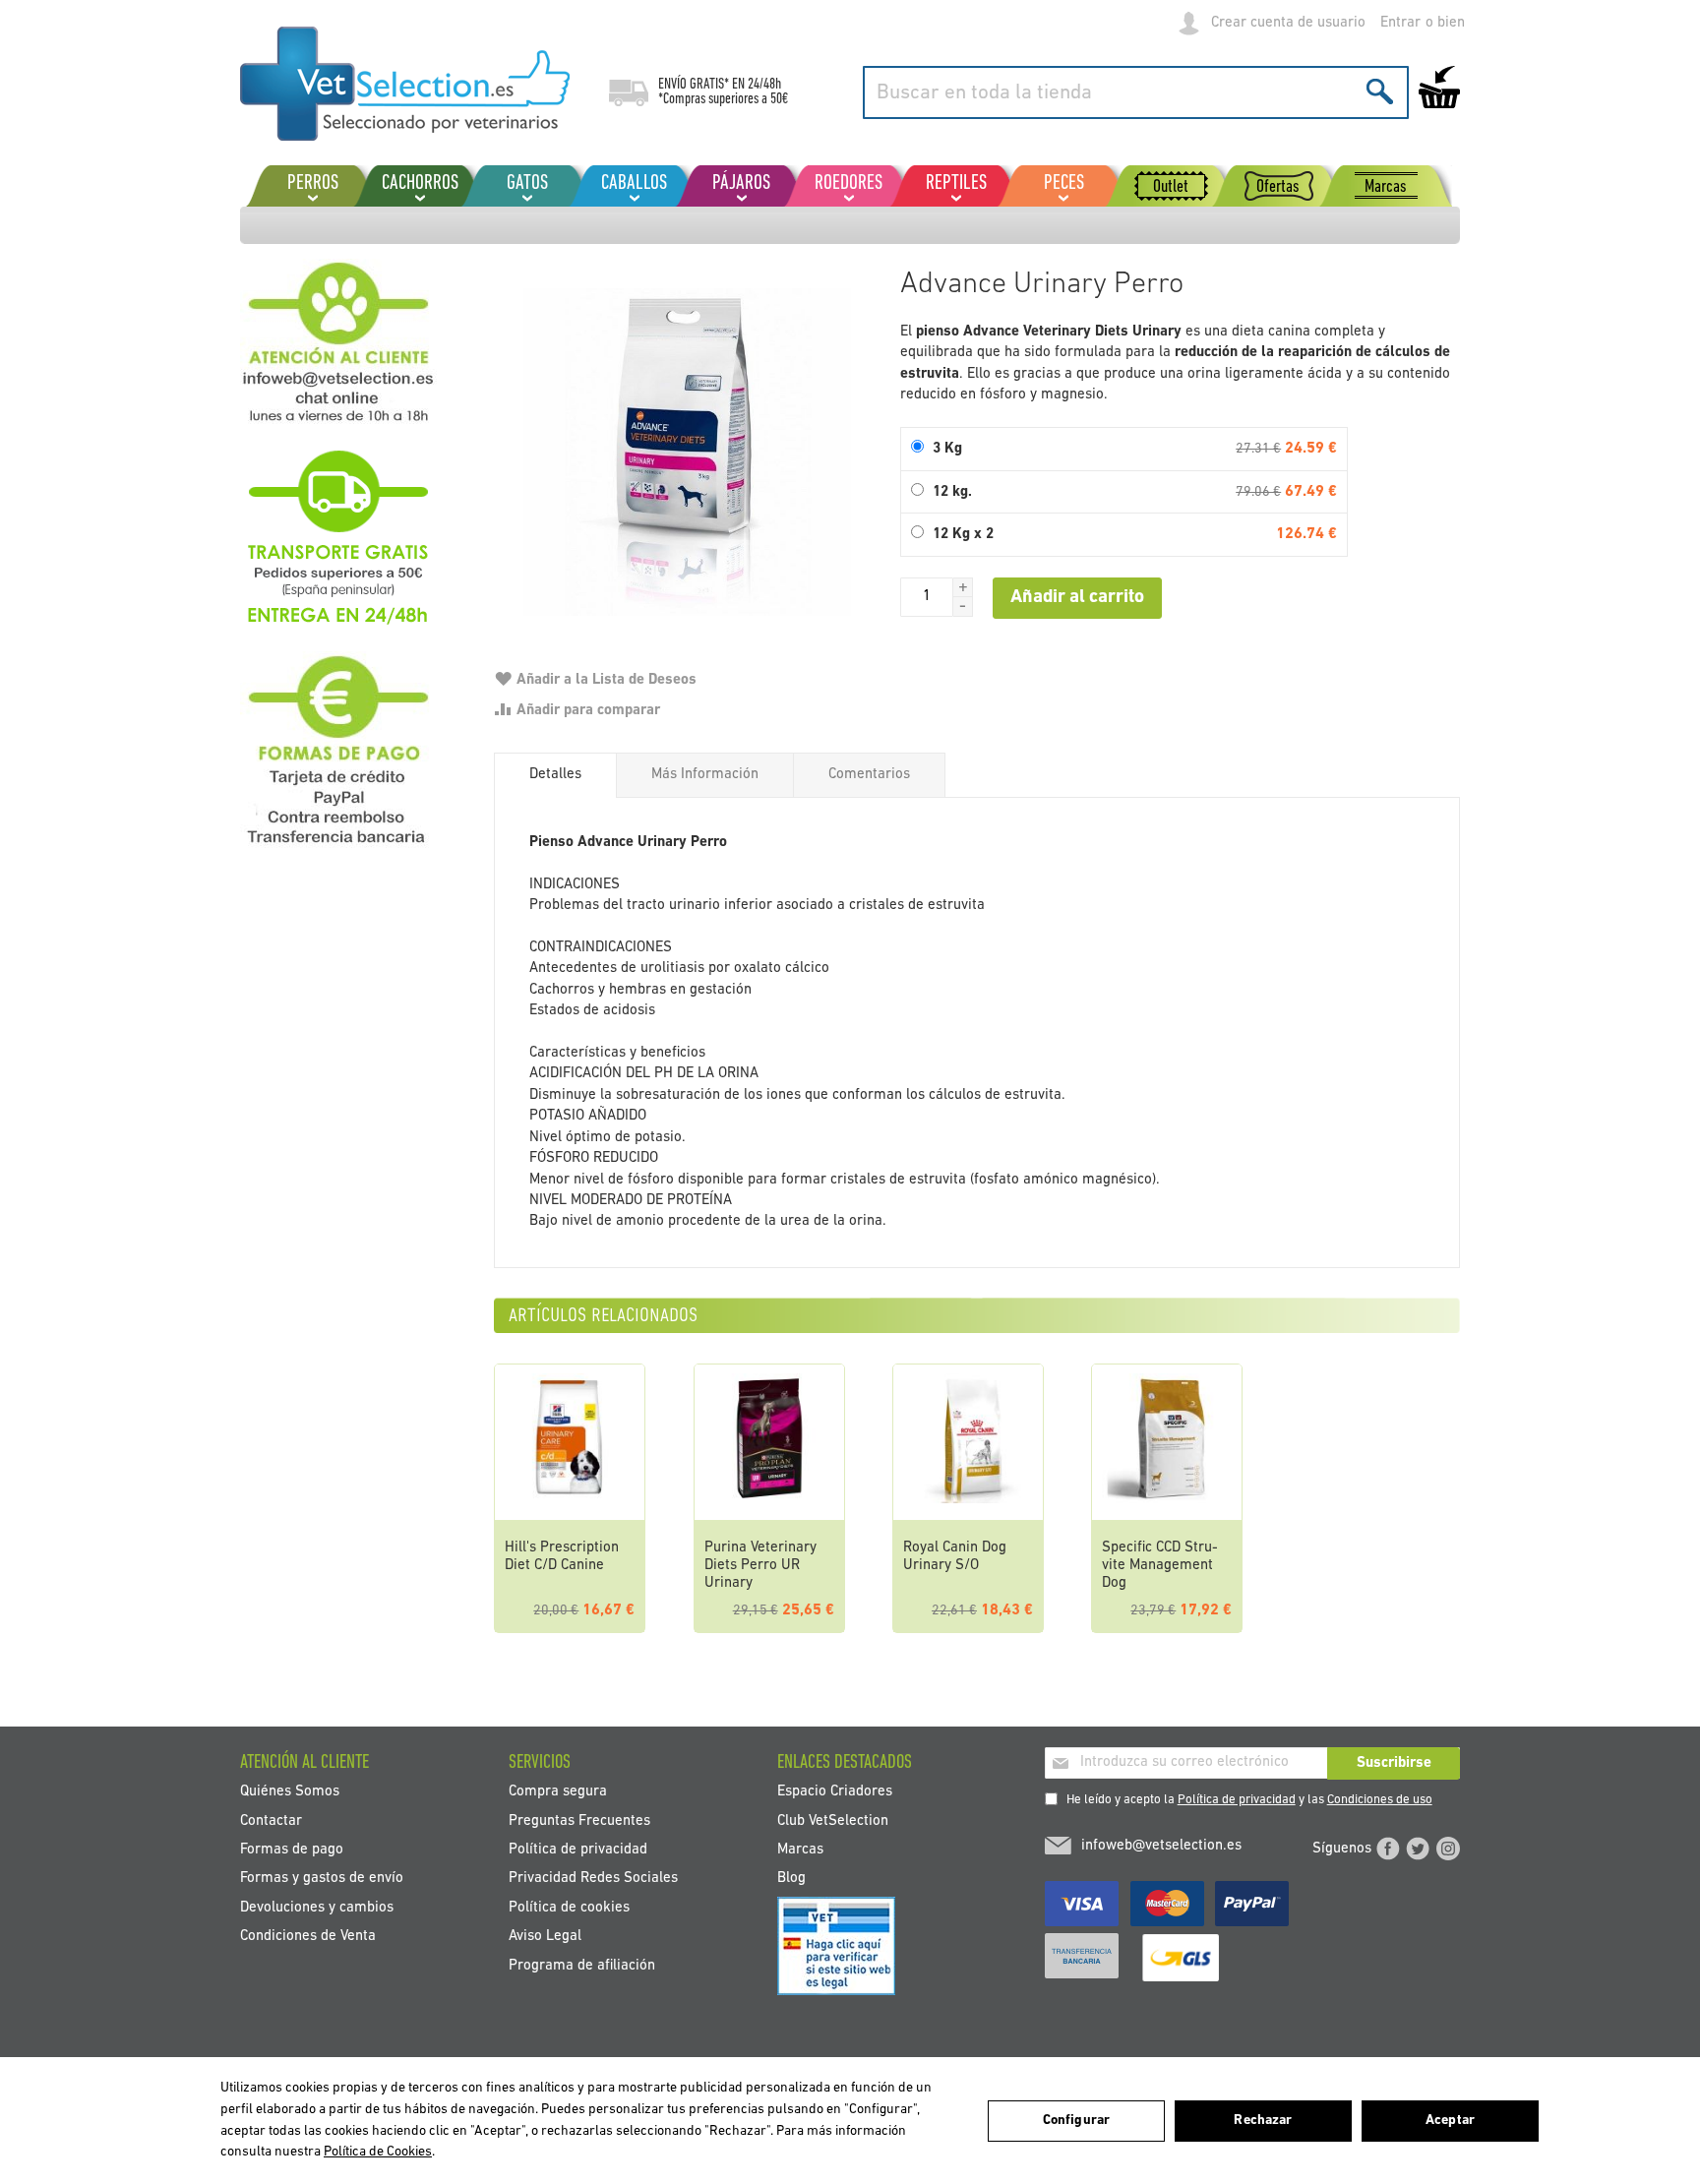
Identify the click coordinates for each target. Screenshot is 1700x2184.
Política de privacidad (1237, 1800)
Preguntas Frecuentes (579, 1820)
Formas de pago (292, 1849)
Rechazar (1263, 2121)
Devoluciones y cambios (317, 1907)
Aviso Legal (545, 1937)
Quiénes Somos (290, 1792)
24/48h (764, 85)
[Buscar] (1380, 91)
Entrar (1400, 23)
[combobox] (1136, 92)
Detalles (555, 775)
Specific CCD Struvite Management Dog (1160, 1566)
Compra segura (558, 1792)
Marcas (800, 1849)
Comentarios (869, 775)
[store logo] (405, 84)
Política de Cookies (378, 2152)
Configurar (1076, 2121)
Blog (791, 1879)
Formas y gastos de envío (322, 1879)
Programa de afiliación (582, 1965)
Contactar (271, 1820)
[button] (963, 587)
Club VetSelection (833, 1820)
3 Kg (947, 449)
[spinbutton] (927, 597)
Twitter (1418, 1849)
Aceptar (1450, 2121)
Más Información (705, 775)
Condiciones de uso (1380, 1800)
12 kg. (952, 492)
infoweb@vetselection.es (1161, 1846)
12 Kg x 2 (963, 535)
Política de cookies (569, 1907)
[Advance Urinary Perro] (687, 452)
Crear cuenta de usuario (1288, 23)
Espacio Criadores (835, 1792)
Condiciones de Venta (308, 1937)
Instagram (1448, 1849)
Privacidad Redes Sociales (593, 1879)
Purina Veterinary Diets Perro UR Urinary (760, 1566)
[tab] (555, 775)
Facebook (1388, 1849)
